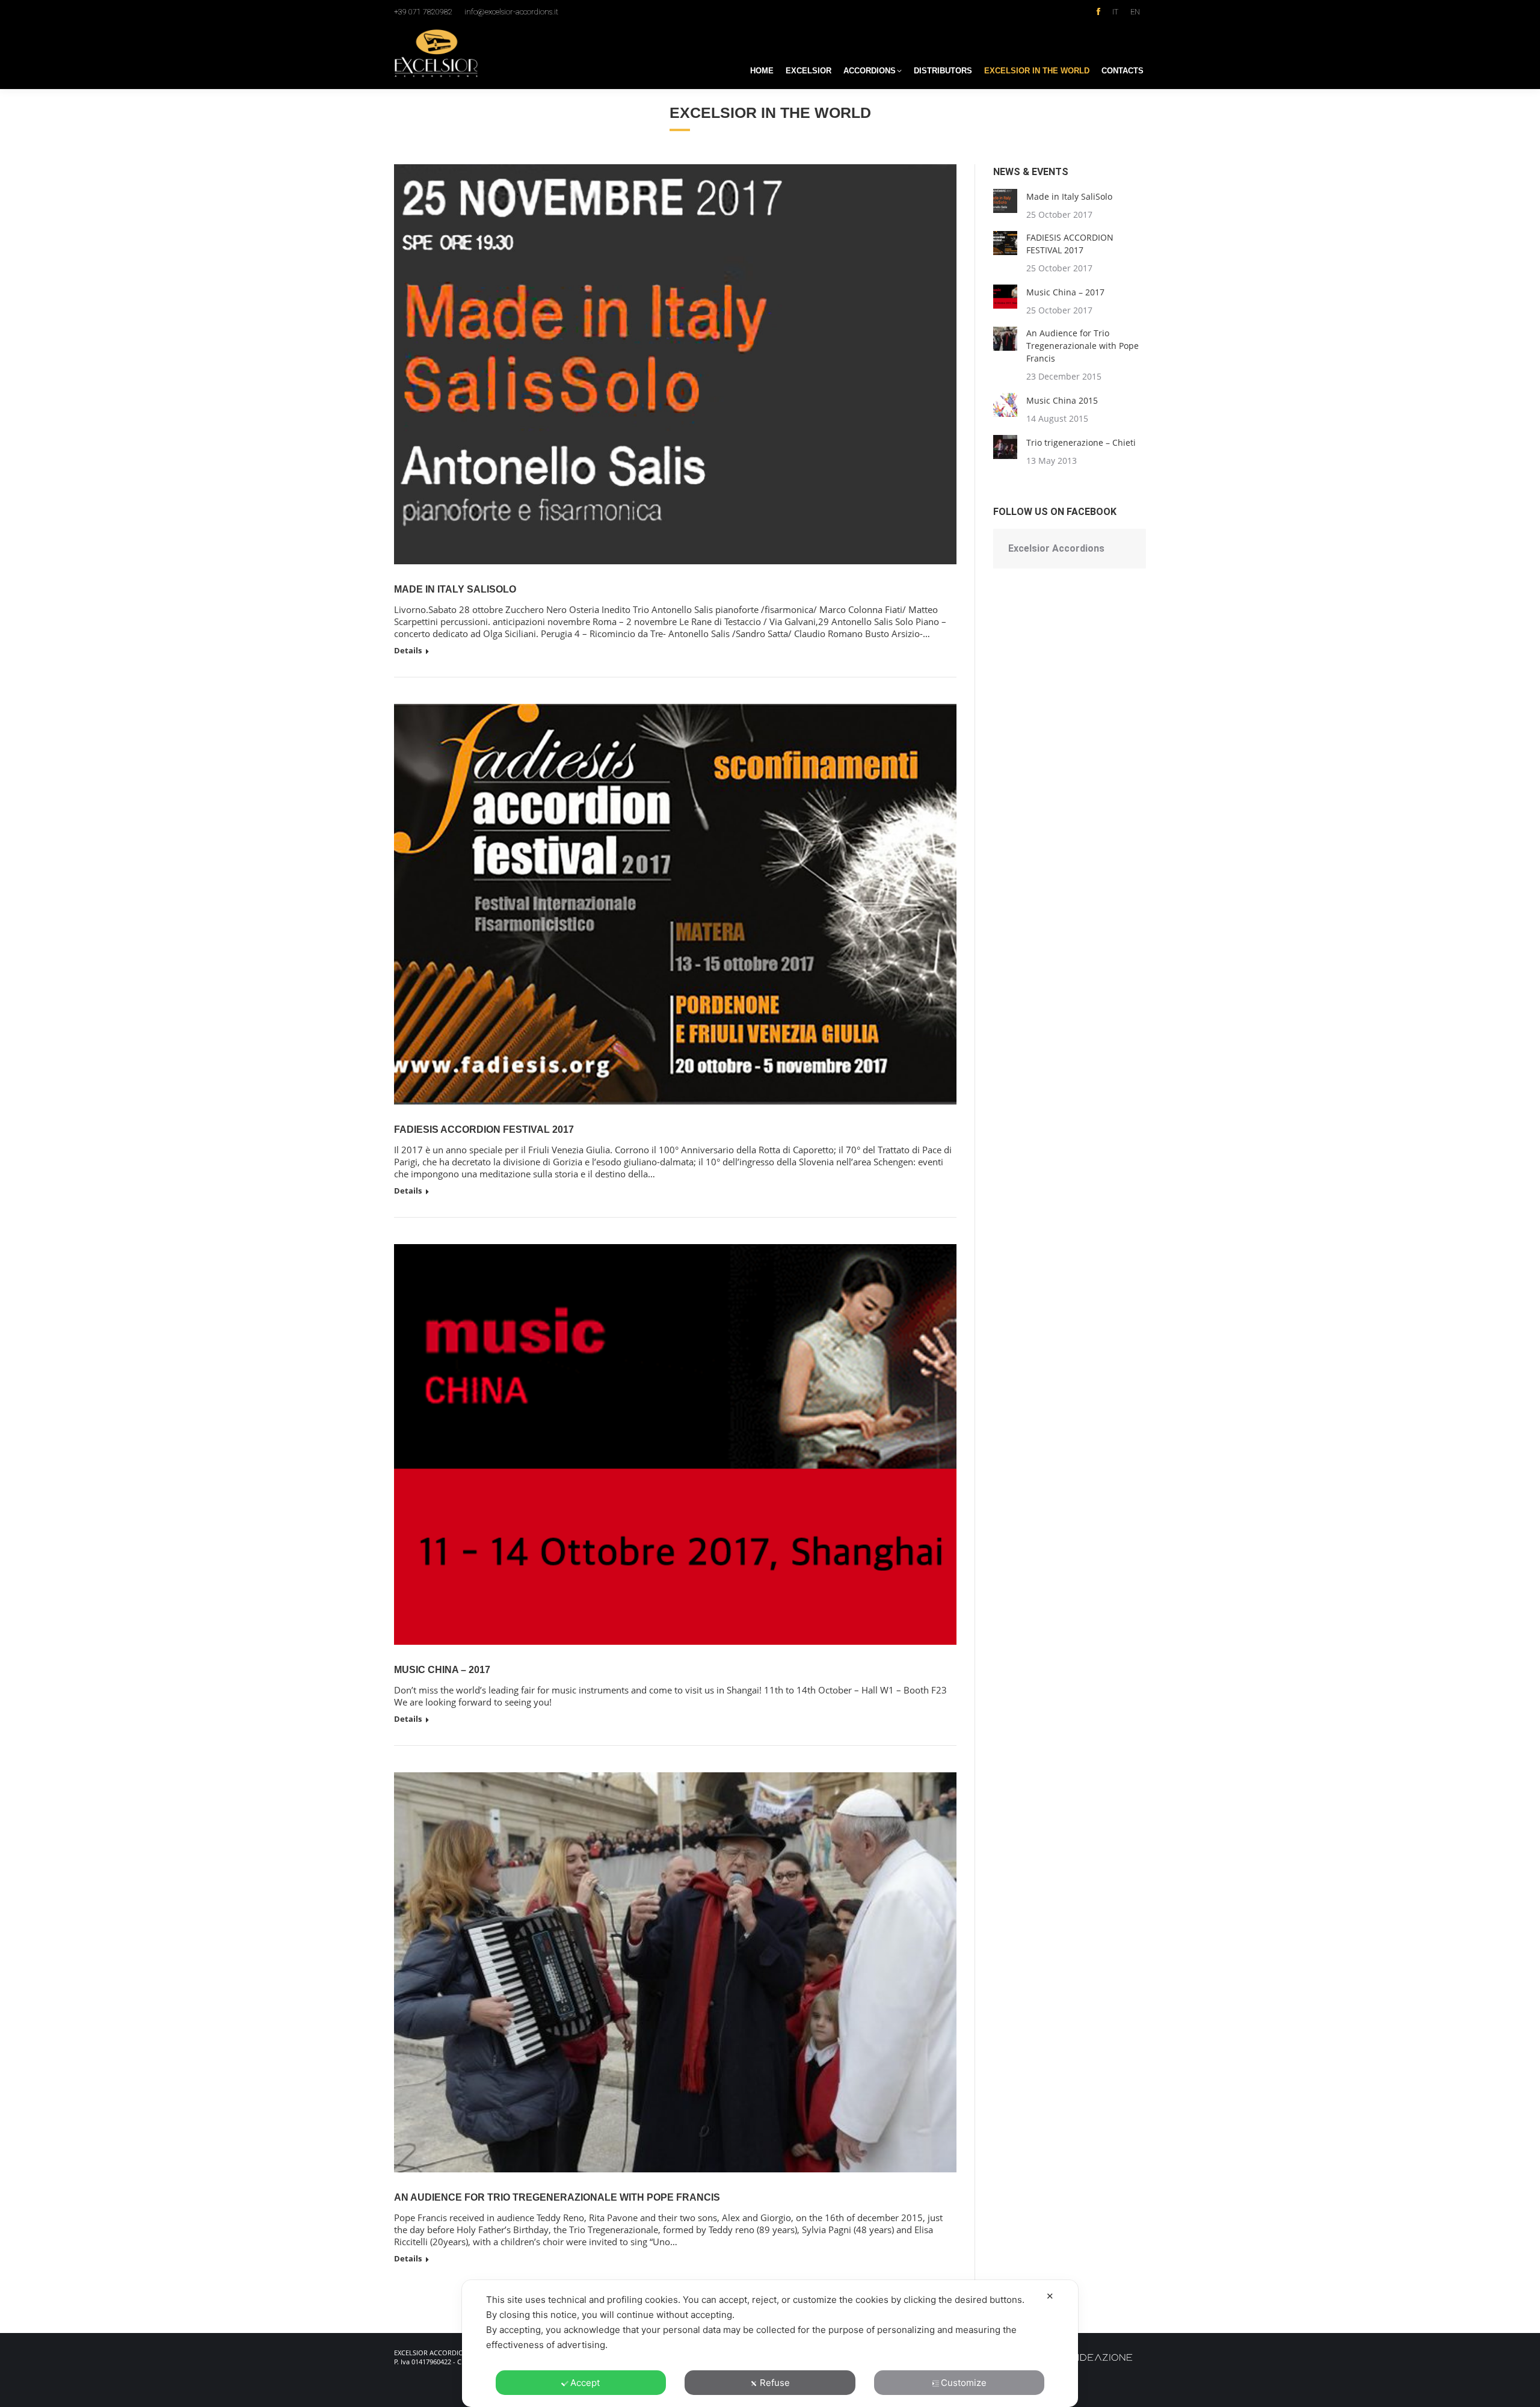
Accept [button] (585, 2383)
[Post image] (1005, 201)
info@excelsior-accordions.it (511, 12)
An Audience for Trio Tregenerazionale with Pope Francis (557, 2197)
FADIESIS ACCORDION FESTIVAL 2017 (484, 1130)
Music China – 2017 (442, 1670)
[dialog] (770, 2344)
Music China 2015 (1062, 400)
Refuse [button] (775, 2383)
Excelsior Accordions (1056, 548)
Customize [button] (964, 2383)
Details (408, 651)
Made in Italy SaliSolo (455, 589)
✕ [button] (1050, 2296)
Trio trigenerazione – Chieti (1081, 442)
